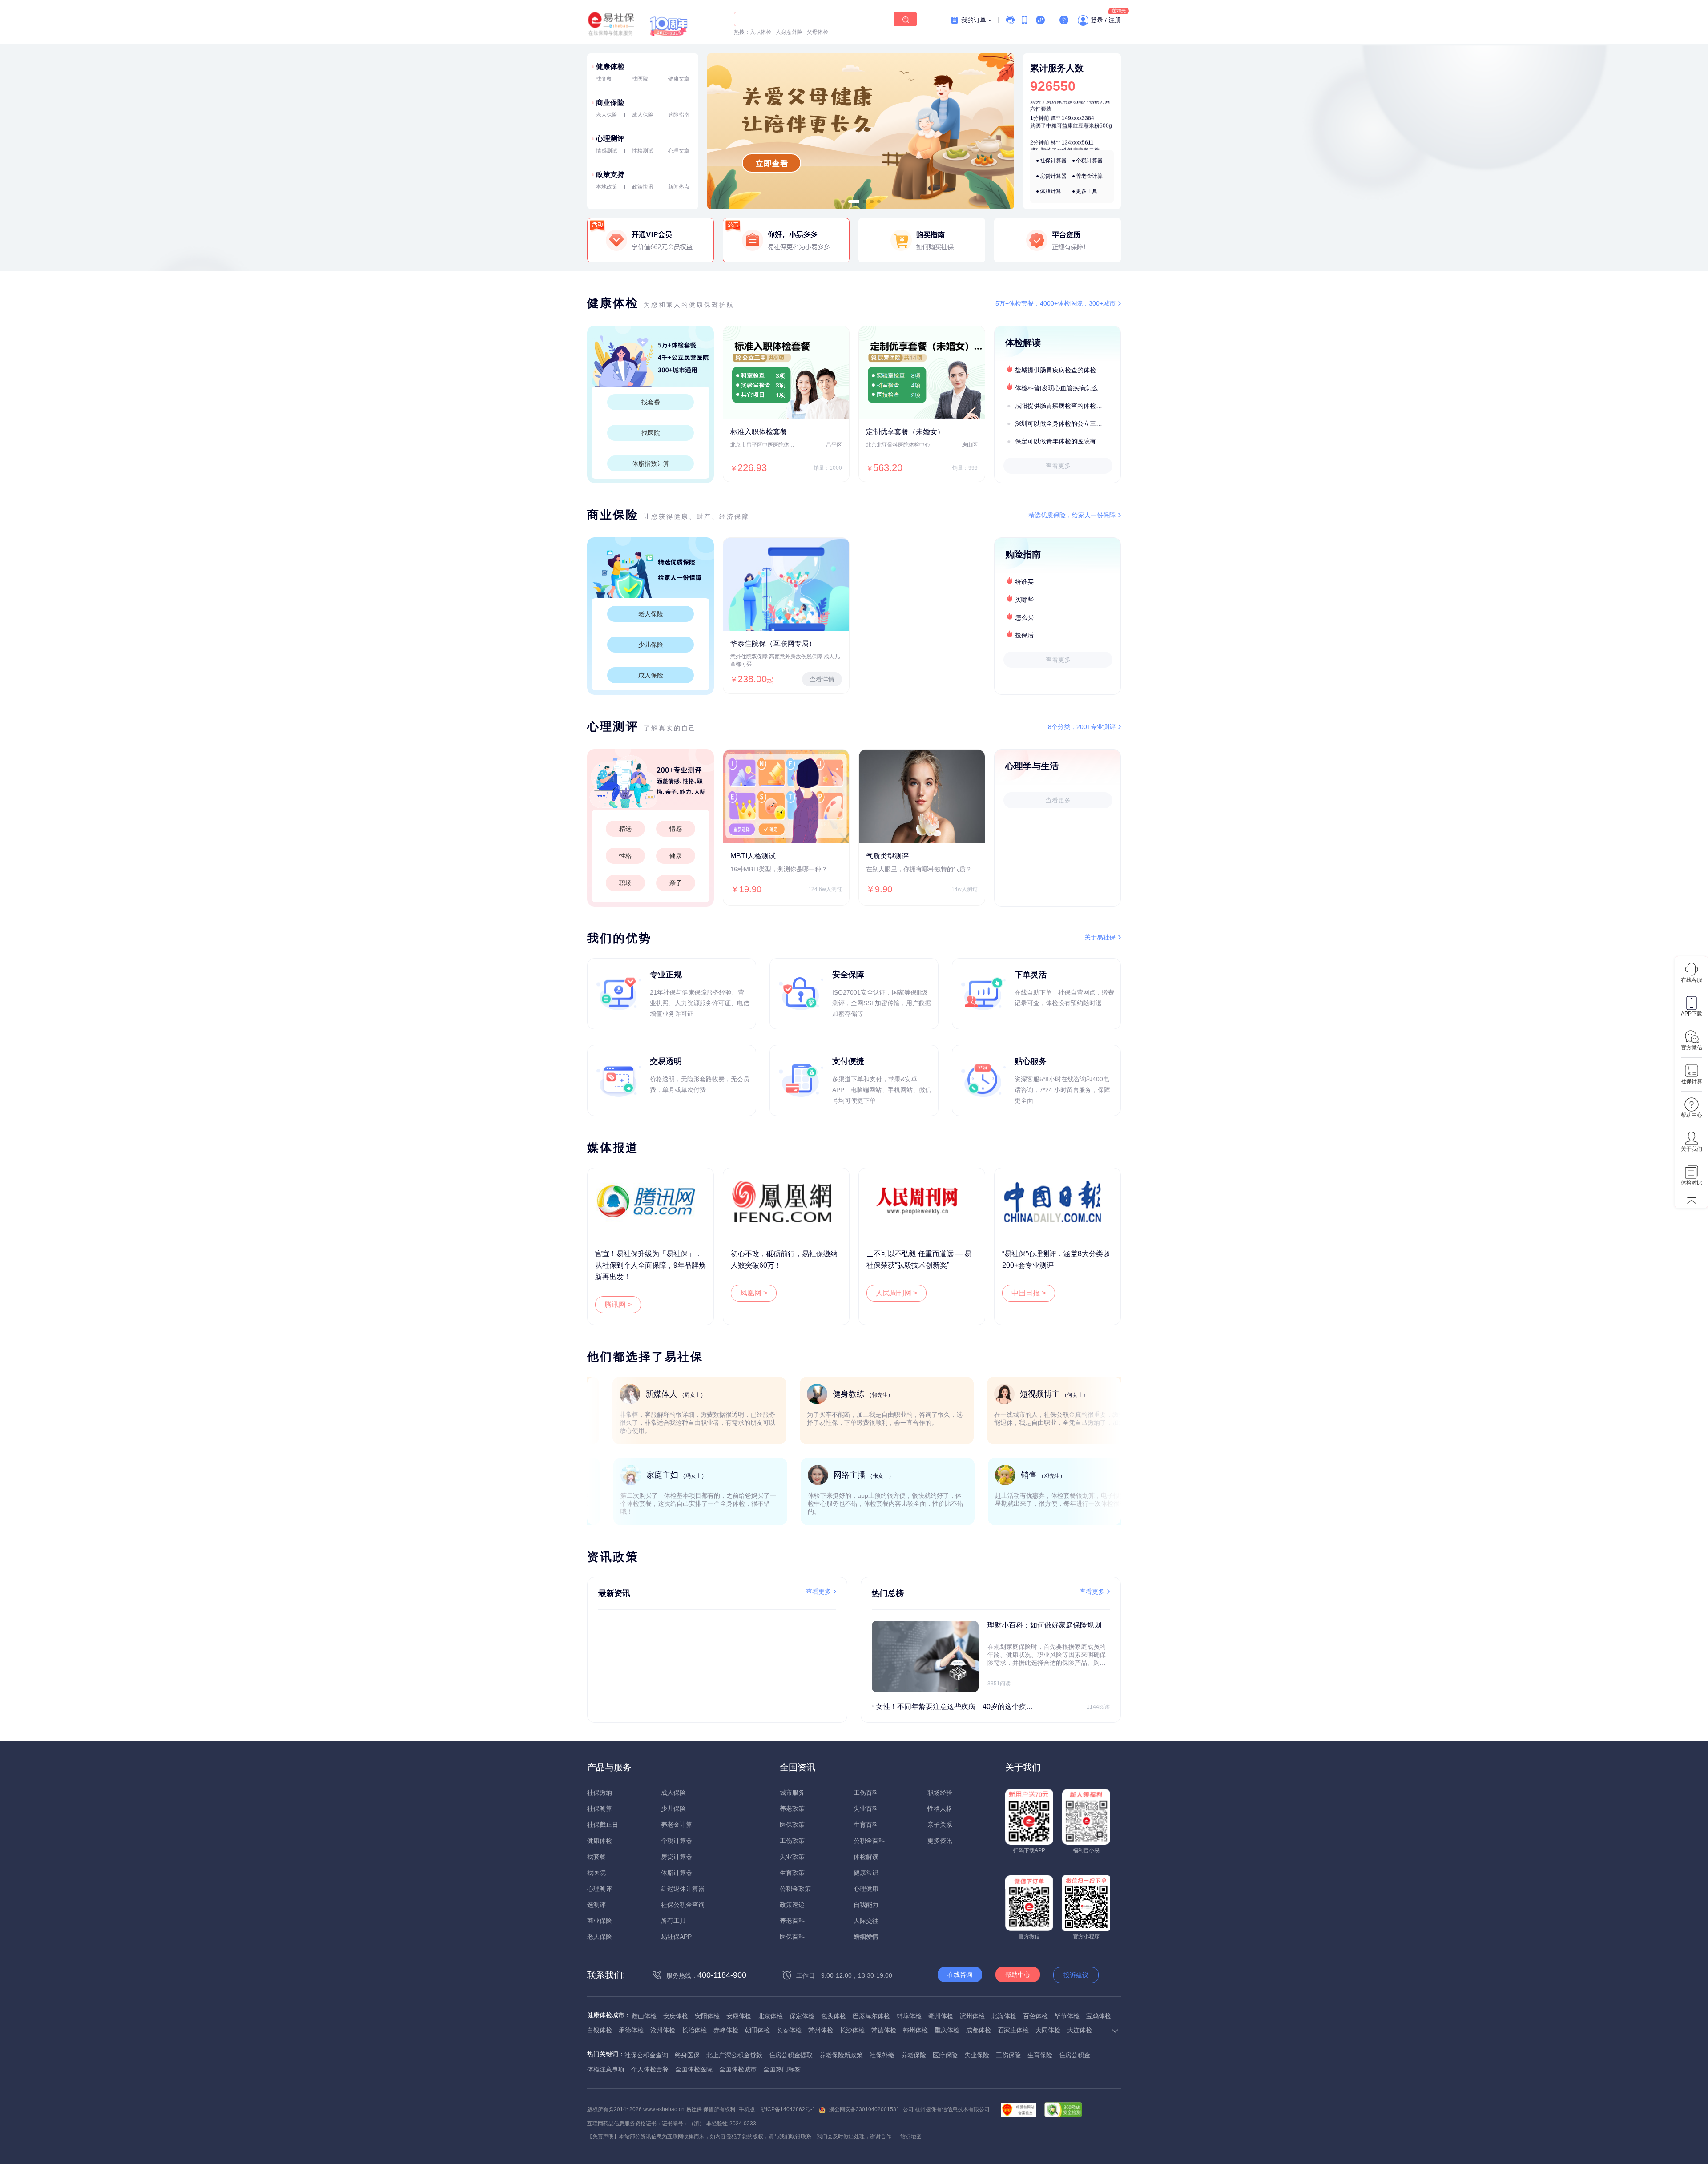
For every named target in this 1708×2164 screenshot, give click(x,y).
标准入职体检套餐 (759, 432)
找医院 (640, 79)
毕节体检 (1067, 2016)
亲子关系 (940, 1825)
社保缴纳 (600, 1793)
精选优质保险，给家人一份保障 (1072, 515)
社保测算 (600, 1809)
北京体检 (770, 2016)
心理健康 (866, 1889)
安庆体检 (676, 2016)
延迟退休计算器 (683, 1889)
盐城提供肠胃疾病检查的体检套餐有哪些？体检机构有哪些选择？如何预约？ (1067, 370)
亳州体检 (941, 2016)
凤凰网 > (754, 1293)
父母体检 (818, 32)
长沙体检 (852, 2030)
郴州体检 (915, 2030)
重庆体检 (947, 2030)
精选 (625, 829)
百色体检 (1035, 2016)
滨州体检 (972, 2016)
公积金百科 (869, 1841)
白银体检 (600, 2030)
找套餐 (604, 79)
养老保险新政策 (841, 2055)
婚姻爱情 (866, 1937)
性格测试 (643, 151)
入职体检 (761, 32)
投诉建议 (1076, 1975)
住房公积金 (1075, 2055)
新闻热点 (679, 187)
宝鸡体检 (1099, 2016)
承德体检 (631, 2030)
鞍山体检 (644, 2016)
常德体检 (884, 2030)
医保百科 (792, 1937)
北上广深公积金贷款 (734, 2055)
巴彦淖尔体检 (871, 2016)
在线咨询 (960, 1975)
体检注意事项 (606, 2069)
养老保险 (914, 2055)
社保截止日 (603, 1825)
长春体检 (789, 2030)
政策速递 (792, 1905)
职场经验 (940, 1793)
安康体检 (739, 2016)
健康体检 (610, 66)
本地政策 (607, 187)
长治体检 (694, 2030)
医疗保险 (945, 2055)
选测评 (596, 1905)
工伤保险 (1008, 2055)
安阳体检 (707, 2016)
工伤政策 (792, 1841)
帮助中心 (1018, 1975)
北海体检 (1004, 2016)
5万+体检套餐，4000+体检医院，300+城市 (1055, 303)
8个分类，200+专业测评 (1082, 727)
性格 (625, 856)
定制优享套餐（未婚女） (905, 432)
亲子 (676, 883)
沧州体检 (663, 2030)
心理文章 (679, 151)
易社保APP (676, 1937)
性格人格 (940, 1809)
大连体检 (1080, 2030)
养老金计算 (1089, 176)
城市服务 (792, 1793)
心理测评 (610, 139)
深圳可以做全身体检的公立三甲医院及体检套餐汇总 (1067, 423)
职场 (625, 883)
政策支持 (610, 175)
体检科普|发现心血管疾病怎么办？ (1063, 388)
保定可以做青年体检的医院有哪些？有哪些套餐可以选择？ (1067, 441)
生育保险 (1040, 2055)
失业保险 (977, 2055)
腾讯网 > (618, 1304)
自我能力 (866, 1905)
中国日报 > (1029, 1293)
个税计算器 (1089, 161)
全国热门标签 (782, 2069)
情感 (676, 829)
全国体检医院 (694, 2069)
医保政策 (792, 1825)
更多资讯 (940, 1841)
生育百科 (866, 1825)
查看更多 (1058, 466)
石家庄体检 (1013, 2030)
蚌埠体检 (909, 2016)
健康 (676, 856)
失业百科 (866, 1809)
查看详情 (822, 679)
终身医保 (687, 2055)
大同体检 (1048, 2030)
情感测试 (607, 151)
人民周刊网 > (896, 1293)
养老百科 (792, 1921)
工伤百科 (866, 1793)
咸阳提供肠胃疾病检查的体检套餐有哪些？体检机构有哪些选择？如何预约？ (1067, 406)
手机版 (747, 2109)
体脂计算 (1051, 191)
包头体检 (834, 2016)
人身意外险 (789, 32)
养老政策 (792, 1809)
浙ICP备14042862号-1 (788, 2109)
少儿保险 (651, 645)
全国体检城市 (738, 2069)
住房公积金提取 (791, 2055)
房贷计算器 (1053, 176)
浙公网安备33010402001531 (864, 2109)
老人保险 (607, 115)
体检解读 (866, 1857)
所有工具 (673, 1921)
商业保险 (610, 103)
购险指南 (679, 115)
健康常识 (866, 1873)
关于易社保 (1100, 937)
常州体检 (821, 2030)
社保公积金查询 (683, 1905)
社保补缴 (882, 2055)
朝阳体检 (757, 2030)
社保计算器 (1053, 161)
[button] (843, 201)
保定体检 (802, 2016)
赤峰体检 (726, 2030)
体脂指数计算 (651, 463)
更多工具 (1087, 191)
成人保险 (643, 115)
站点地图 (911, 2136)
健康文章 (679, 79)
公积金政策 (795, 1889)
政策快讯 (643, 187)
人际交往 (866, 1921)
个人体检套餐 (650, 2069)
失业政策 (792, 1857)
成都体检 (979, 2030)
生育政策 (792, 1873)
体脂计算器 (677, 1873)
